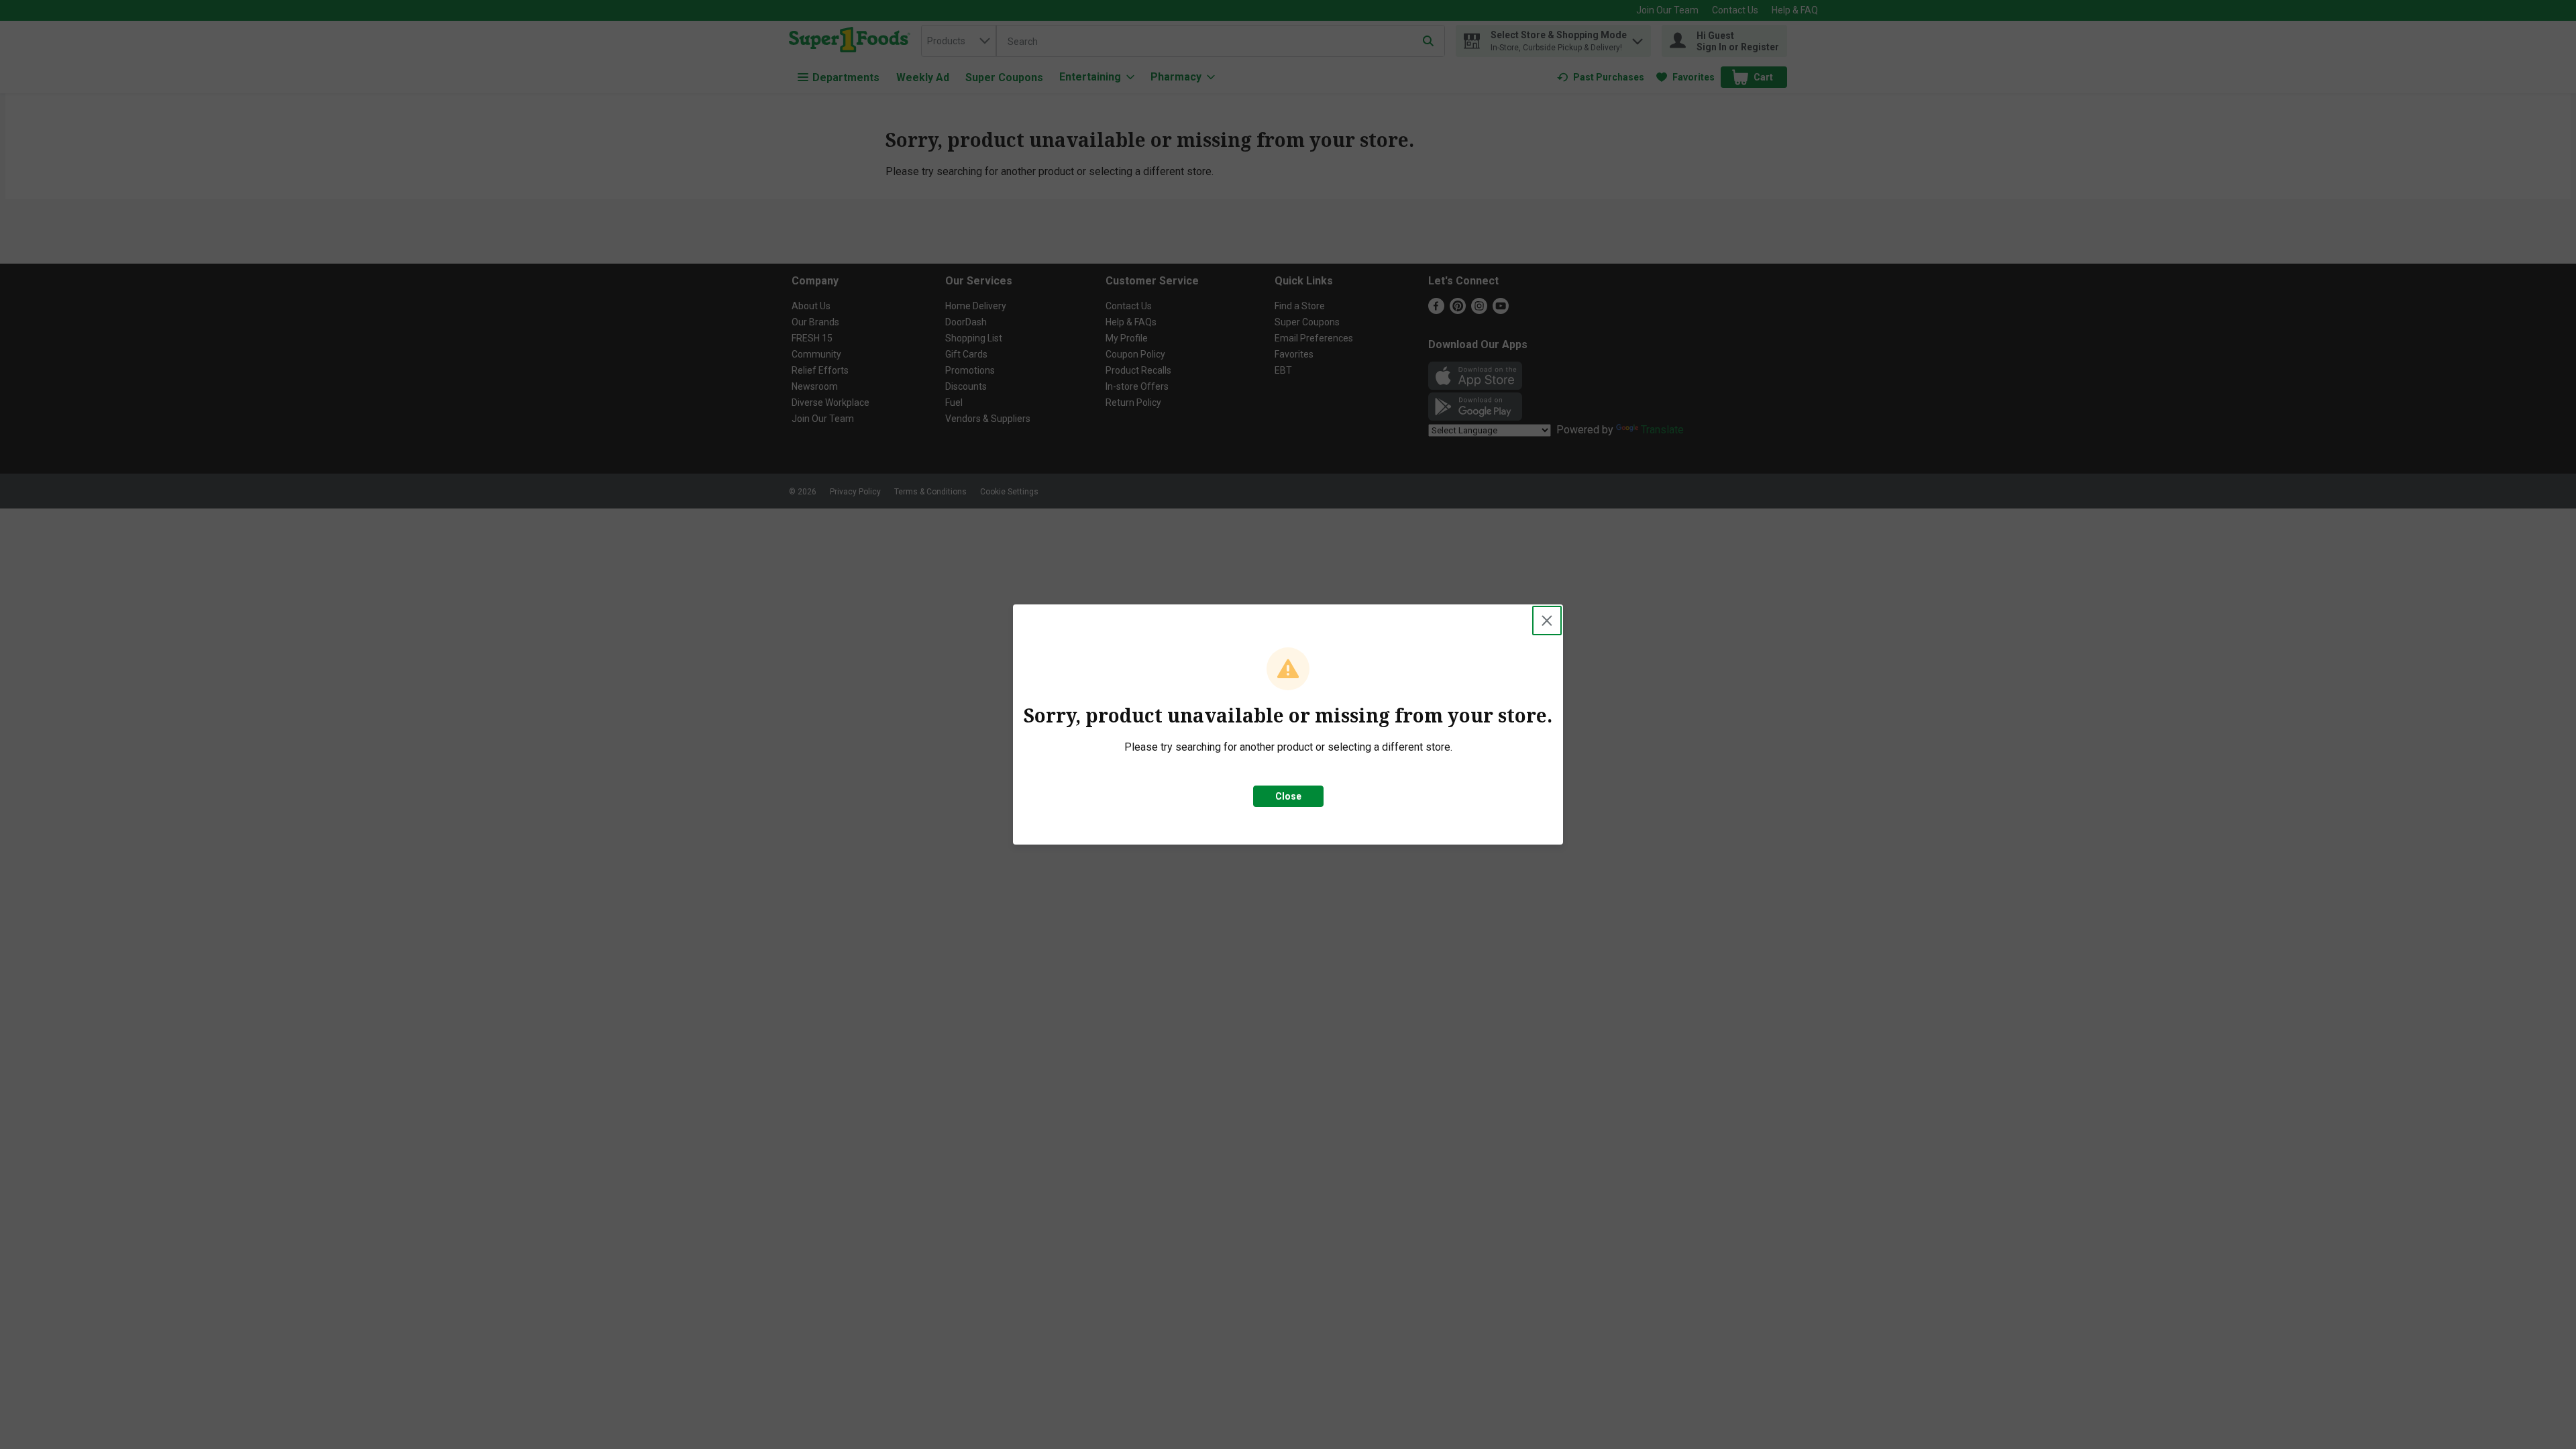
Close (1288, 796)
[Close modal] (1547, 621)
